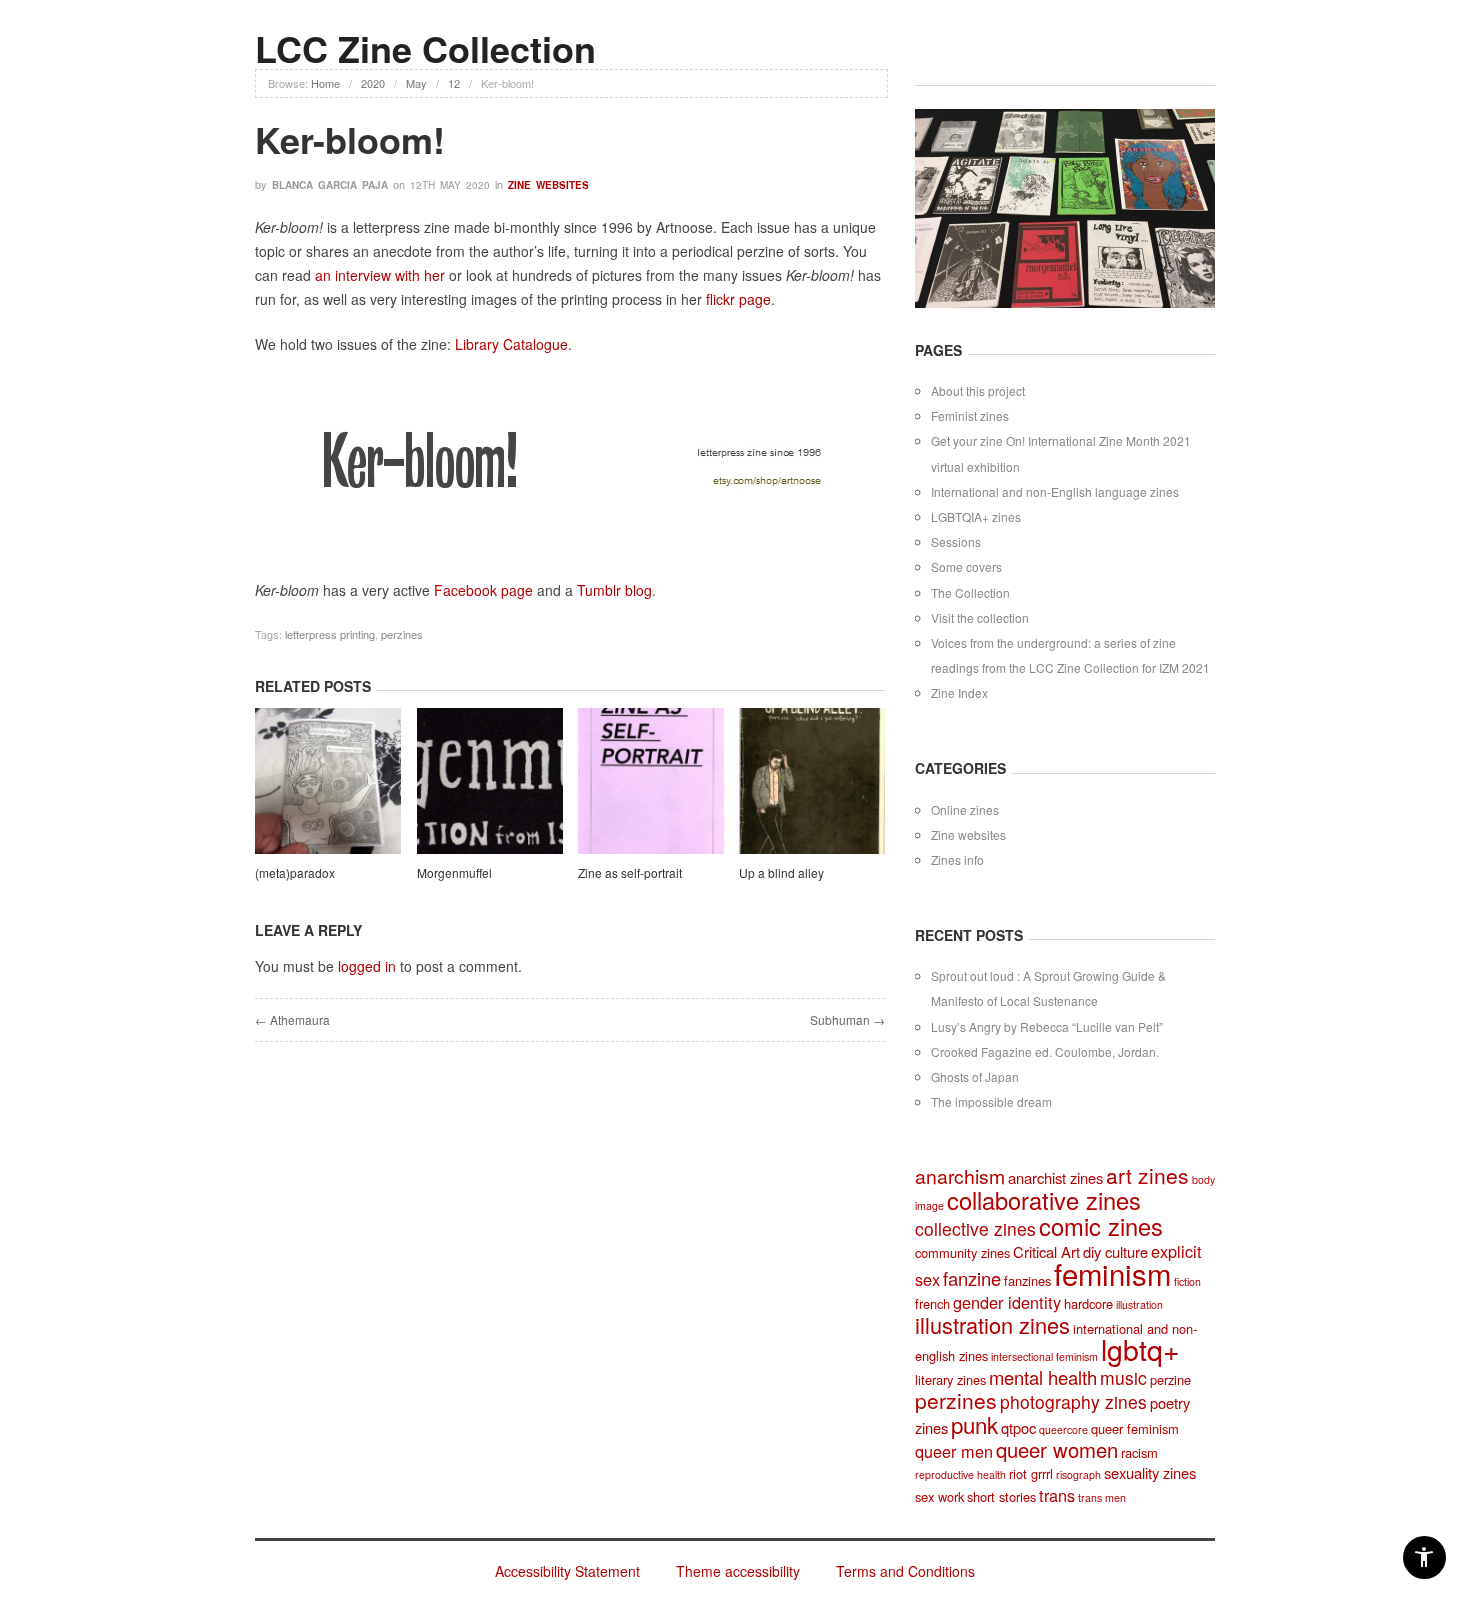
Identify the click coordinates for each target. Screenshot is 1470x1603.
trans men (1102, 1497)
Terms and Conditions (905, 1571)
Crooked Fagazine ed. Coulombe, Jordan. (1045, 1051)
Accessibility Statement (567, 1571)
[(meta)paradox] (328, 784)
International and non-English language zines (1055, 491)
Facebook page (483, 590)
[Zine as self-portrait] (651, 784)
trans (1057, 1495)
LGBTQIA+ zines (976, 516)
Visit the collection (980, 617)
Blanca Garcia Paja (330, 185)
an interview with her (380, 275)
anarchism (960, 1176)
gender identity (1007, 1302)
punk (974, 1424)
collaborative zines (1044, 1200)
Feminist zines (970, 415)
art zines (1147, 1175)
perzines (402, 634)
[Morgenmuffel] (490, 784)
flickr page (738, 299)
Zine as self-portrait (630, 872)
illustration (1139, 1304)
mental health (1043, 1377)
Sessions (956, 541)
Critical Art (1046, 1251)
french (932, 1303)
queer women (1057, 1449)
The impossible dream (991, 1101)
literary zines (950, 1379)
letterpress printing (330, 634)
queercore (1063, 1429)
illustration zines (992, 1324)
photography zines (1073, 1401)
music (1123, 1377)
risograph (1078, 1474)
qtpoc (1018, 1427)
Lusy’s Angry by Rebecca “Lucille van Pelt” (1047, 1026)
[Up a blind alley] (812, 784)
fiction (1187, 1281)
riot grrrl (1031, 1473)
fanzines (1027, 1280)
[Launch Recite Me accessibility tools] (1424, 1557)
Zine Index (959, 692)
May (416, 83)
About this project (978, 390)
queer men (954, 1451)
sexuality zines (1150, 1472)
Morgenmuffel (454, 872)
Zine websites (548, 185)
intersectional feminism (1044, 1356)
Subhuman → (847, 1019)
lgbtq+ (1140, 1348)
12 (454, 83)
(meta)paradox (295, 872)
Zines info (957, 859)
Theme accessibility (738, 1571)
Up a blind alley (781, 872)
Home (325, 83)
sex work (939, 1496)
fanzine (972, 1278)
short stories (1001, 1496)
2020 (373, 83)
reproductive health (960, 1474)
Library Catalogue (511, 344)
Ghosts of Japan (975, 1076)
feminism (1112, 1273)
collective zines (975, 1228)
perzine (1170, 1379)
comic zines (1101, 1226)
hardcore (1088, 1303)
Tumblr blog (614, 590)
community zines (962, 1252)
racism (1139, 1452)
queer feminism (1135, 1428)
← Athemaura (292, 1019)
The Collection (970, 592)
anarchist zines (1055, 1177)
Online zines (965, 809)
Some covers (966, 566)
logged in (367, 966)
